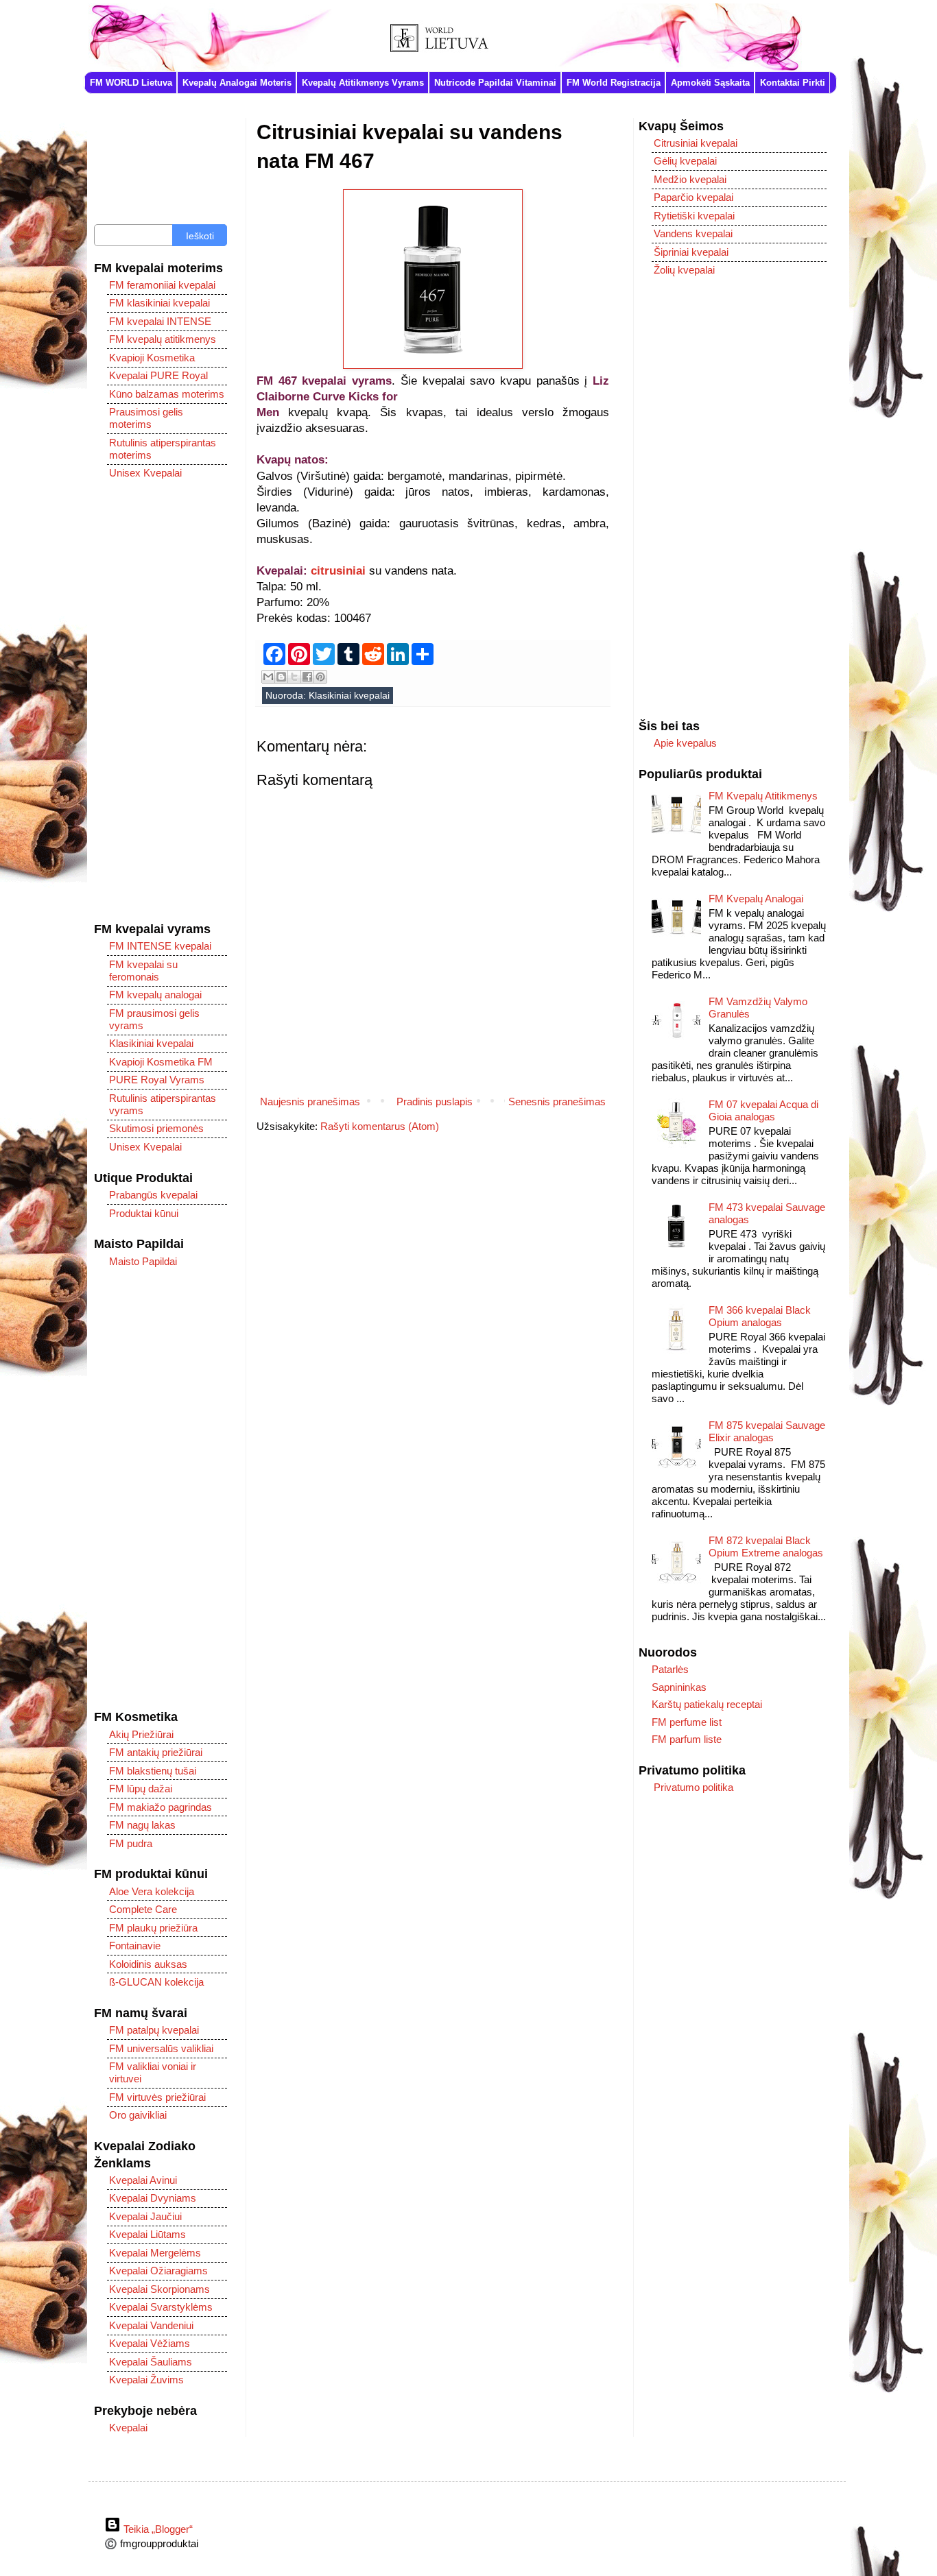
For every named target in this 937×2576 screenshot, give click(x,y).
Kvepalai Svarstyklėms (161, 2307)
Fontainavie (135, 1946)
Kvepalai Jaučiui (145, 2216)
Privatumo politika (693, 1787)
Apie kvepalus (685, 743)
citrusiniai (338, 570)
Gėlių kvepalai (685, 161)
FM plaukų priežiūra (153, 1928)
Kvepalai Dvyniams (153, 2198)
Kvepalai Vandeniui (151, 2325)
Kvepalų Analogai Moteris (237, 83)
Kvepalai (128, 2428)
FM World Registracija (614, 83)
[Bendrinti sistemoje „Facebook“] (307, 677)
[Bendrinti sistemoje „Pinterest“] (320, 677)
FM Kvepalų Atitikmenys (763, 796)
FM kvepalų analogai (155, 995)
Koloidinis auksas (148, 1964)
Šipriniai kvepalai (691, 252)
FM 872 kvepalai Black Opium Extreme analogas (766, 1546)
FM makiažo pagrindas (161, 1807)
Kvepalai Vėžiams (150, 2343)
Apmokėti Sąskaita (710, 83)
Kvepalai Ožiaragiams (158, 2271)
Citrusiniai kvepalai (696, 143)
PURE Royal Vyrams (157, 1080)
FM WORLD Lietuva (131, 83)
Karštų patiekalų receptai (707, 1704)
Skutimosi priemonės (156, 1128)
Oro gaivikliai (138, 2115)
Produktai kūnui (144, 1213)
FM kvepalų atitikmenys (163, 339)
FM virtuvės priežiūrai (157, 2097)
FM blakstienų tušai (153, 1771)
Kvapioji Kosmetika (152, 358)
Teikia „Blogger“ (157, 2529)
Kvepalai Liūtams (147, 2234)
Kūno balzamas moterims (167, 394)
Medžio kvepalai (690, 179)
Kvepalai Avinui (143, 2180)
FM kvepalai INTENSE (160, 321)
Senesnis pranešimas (557, 1102)
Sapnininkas (679, 1687)
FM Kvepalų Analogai (756, 899)
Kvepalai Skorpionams (159, 2289)
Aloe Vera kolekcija (152, 1891)
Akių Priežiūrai (141, 1734)
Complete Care (143, 1909)
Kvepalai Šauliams (151, 2362)
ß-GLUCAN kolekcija (156, 1982)
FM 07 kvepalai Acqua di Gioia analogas (763, 1110)
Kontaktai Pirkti (793, 83)
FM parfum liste (687, 1739)
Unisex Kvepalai (145, 473)
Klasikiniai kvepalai (349, 696)
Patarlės (670, 1669)
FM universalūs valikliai (161, 2048)
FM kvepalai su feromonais (143, 971)
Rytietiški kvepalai (694, 216)
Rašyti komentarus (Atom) (380, 1126)
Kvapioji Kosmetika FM (161, 1062)
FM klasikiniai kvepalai (159, 303)
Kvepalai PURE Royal (158, 375)
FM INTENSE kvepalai (160, 946)
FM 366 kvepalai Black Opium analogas (760, 1316)
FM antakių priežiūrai (156, 1752)
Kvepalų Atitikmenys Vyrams (363, 83)
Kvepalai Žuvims (146, 2380)
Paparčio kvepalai (693, 197)
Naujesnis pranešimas (310, 1102)
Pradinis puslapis (435, 1102)
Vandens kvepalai (693, 233)
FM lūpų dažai (141, 1789)
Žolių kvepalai (684, 270)
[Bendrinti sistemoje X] (294, 677)
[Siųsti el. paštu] (268, 677)
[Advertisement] (161, 701)
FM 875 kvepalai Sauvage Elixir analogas (767, 1431)
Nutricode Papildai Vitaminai (495, 83)
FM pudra (131, 1843)
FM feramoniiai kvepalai (162, 285)
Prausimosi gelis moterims (146, 418)
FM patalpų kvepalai (154, 2030)
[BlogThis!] (281, 677)
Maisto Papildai (143, 1261)
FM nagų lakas (142, 1825)
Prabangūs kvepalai (153, 1195)
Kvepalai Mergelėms (155, 2253)
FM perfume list (687, 1722)
